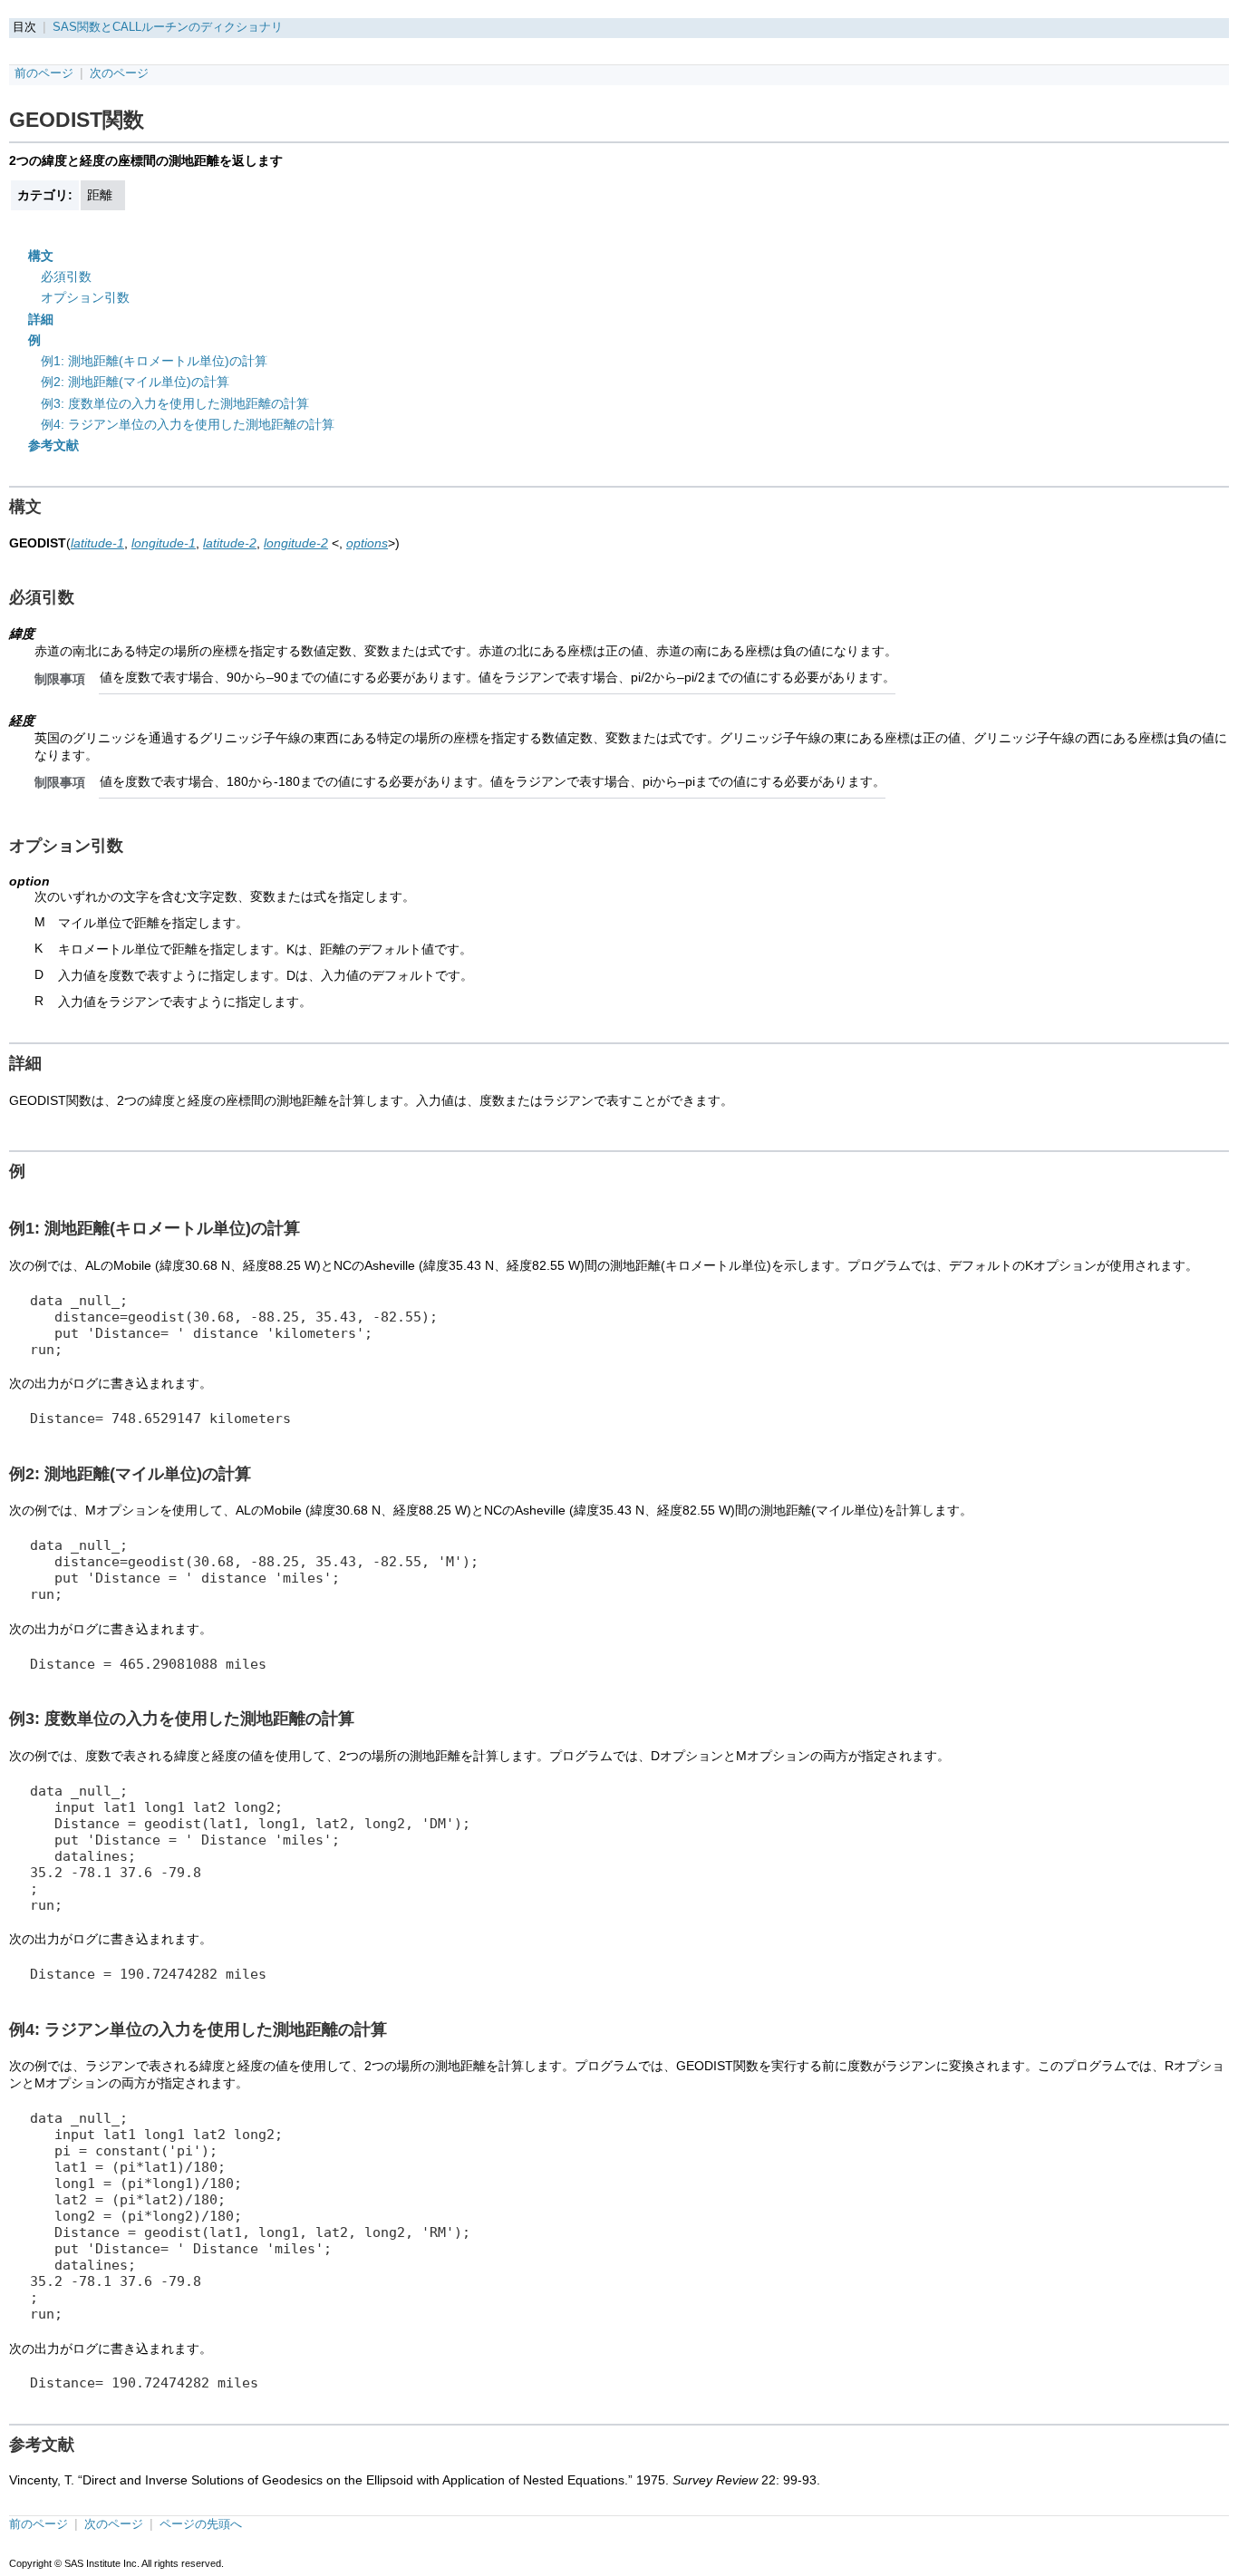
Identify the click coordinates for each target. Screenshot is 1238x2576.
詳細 (41, 319)
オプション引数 (85, 297)
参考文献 (53, 445)
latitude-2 (230, 543)
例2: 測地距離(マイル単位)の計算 (135, 382)
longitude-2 (296, 543)
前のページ (44, 73)
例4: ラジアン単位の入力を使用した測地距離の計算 (188, 424)
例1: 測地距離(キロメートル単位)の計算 (154, 361)
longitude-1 (164, 543)
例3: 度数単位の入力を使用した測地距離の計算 (175, 403)
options (367, 543)
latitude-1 (97, 543)
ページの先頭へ (201, 2524)
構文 (41, 256)
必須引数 (66, 276)
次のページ (119, 73)
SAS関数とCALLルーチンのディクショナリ (168, 27)
